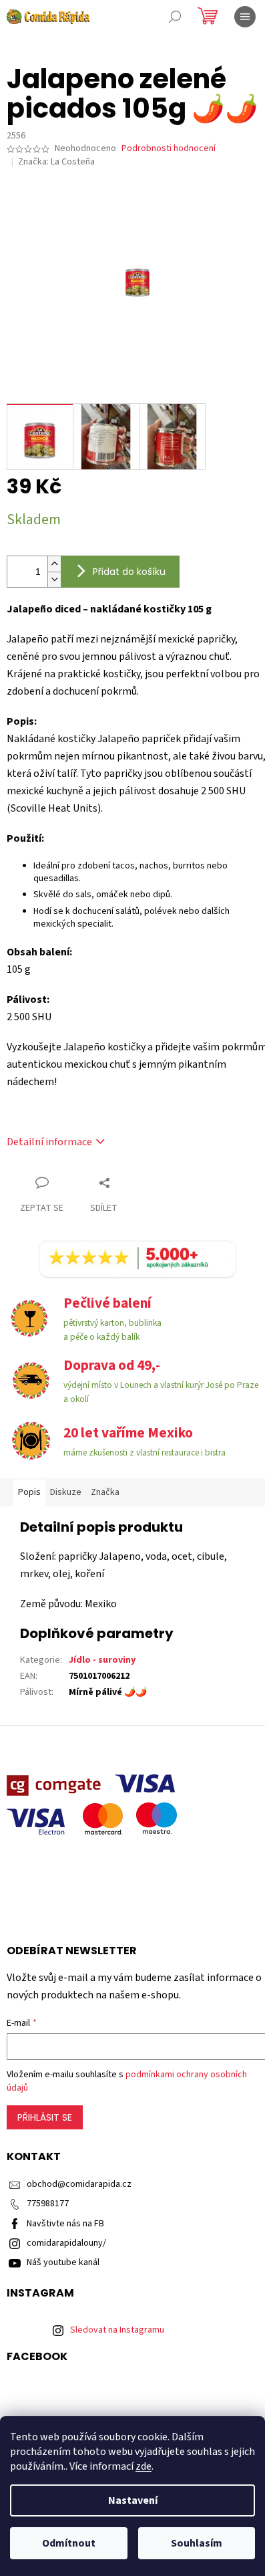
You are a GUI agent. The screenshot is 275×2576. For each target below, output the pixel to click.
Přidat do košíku (129, 572)
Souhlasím (197, 2543)
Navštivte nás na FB (65, 2224)
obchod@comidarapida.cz (79, 2184)
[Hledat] (175, 17)
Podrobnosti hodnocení (169, 149)
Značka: (56, 162)
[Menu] (245, 17)
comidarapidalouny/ (66, 2243)
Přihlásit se (45, 2117)
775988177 (48, 2204)
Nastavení (133, 2500)
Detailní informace (49, 1142)
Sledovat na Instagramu (117, 2330)
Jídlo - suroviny (102, 1660)
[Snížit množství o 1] (54, 579)
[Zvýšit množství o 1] (54, 564)
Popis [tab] (29, 1492)
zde (144, 2466)
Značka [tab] (105, 1492)
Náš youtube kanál (63, 2262)
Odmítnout (69, 2543)
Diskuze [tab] (66, 1492)
